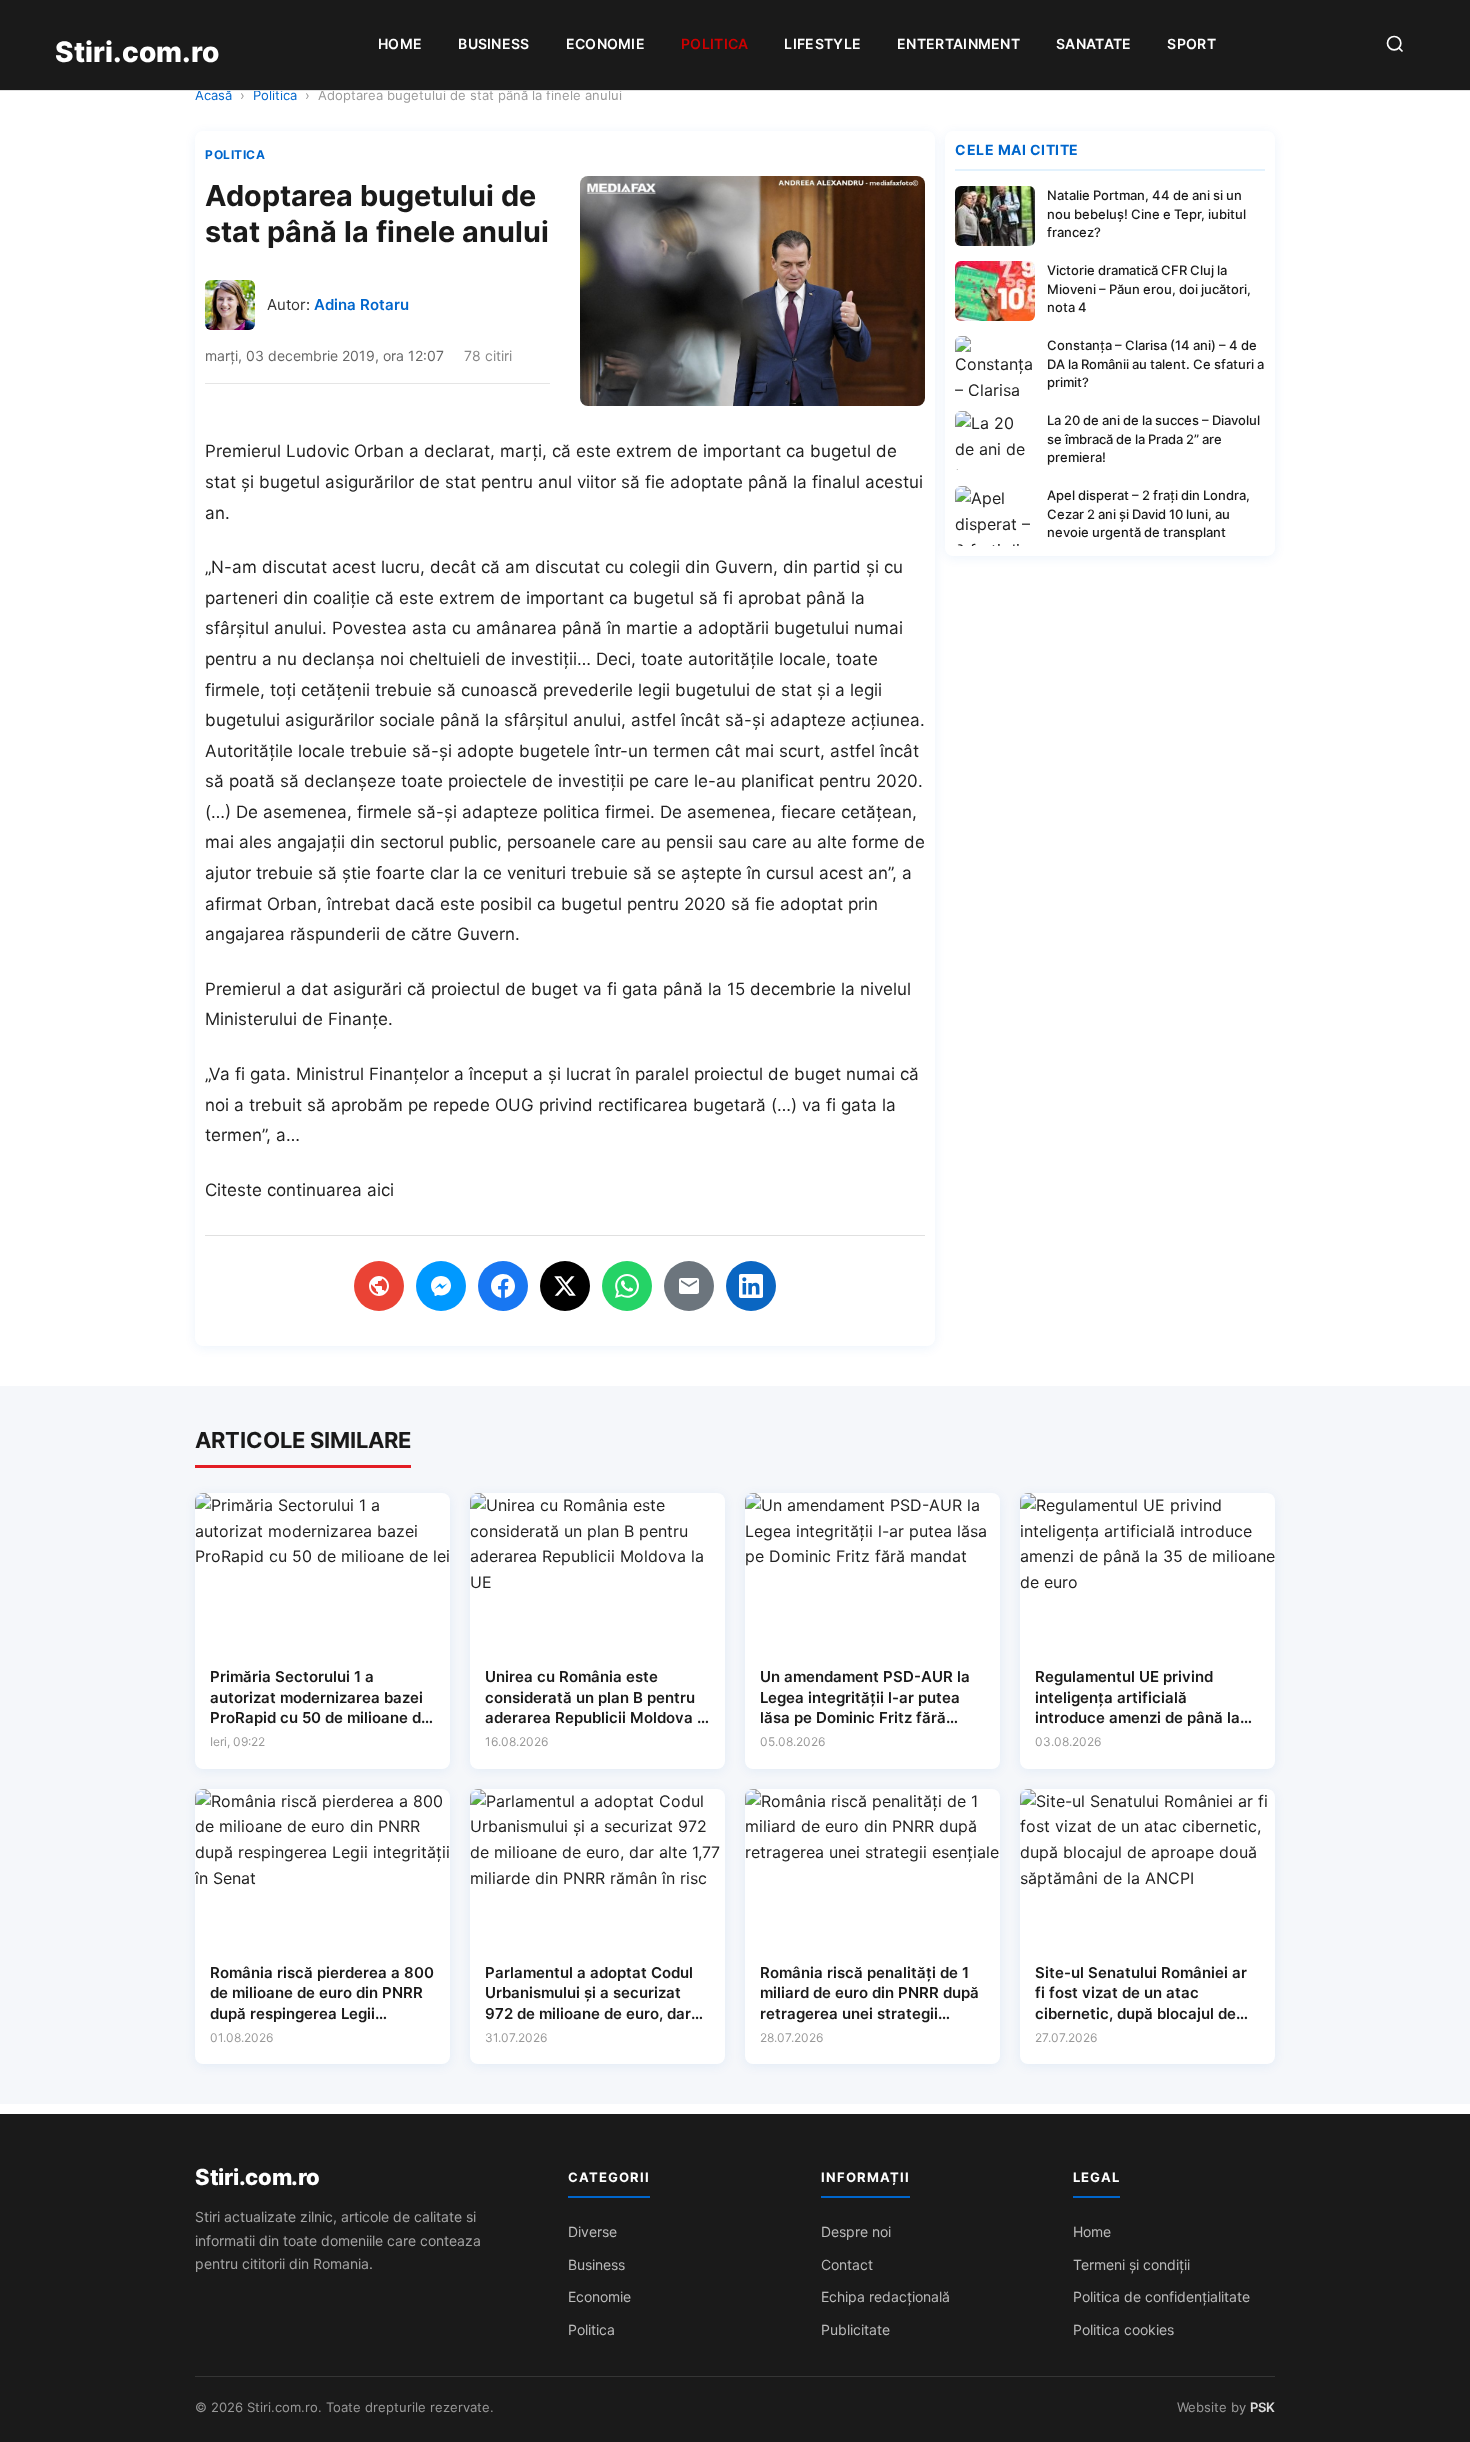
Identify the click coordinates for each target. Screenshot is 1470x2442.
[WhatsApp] (627, 1286)
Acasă (213, 95)
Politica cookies (1123, 2329)
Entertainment (958, 43)
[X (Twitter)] (565, 1286)
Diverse (592, 2231)
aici (380, 1190)
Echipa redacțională (885, 2296)
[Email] (689, 1286)
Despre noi (856, 2231)
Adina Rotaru (361, 304)
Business (493, 43)
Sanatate (1093, 43)
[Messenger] (441, 1286)
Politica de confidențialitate (1161, 2296)
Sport (1191, 43)
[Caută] (1395, 45)
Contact (847, 2264)
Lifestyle (822, 43)
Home (400, 43)
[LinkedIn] (751, 1286)
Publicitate (855, 2329)
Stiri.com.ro (257, 2177)
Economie (605, 43)
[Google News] (379, 1286)
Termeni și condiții (1131, 2264)
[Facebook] (503, 1286)
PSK (1262, 2407)
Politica (714, 43)
